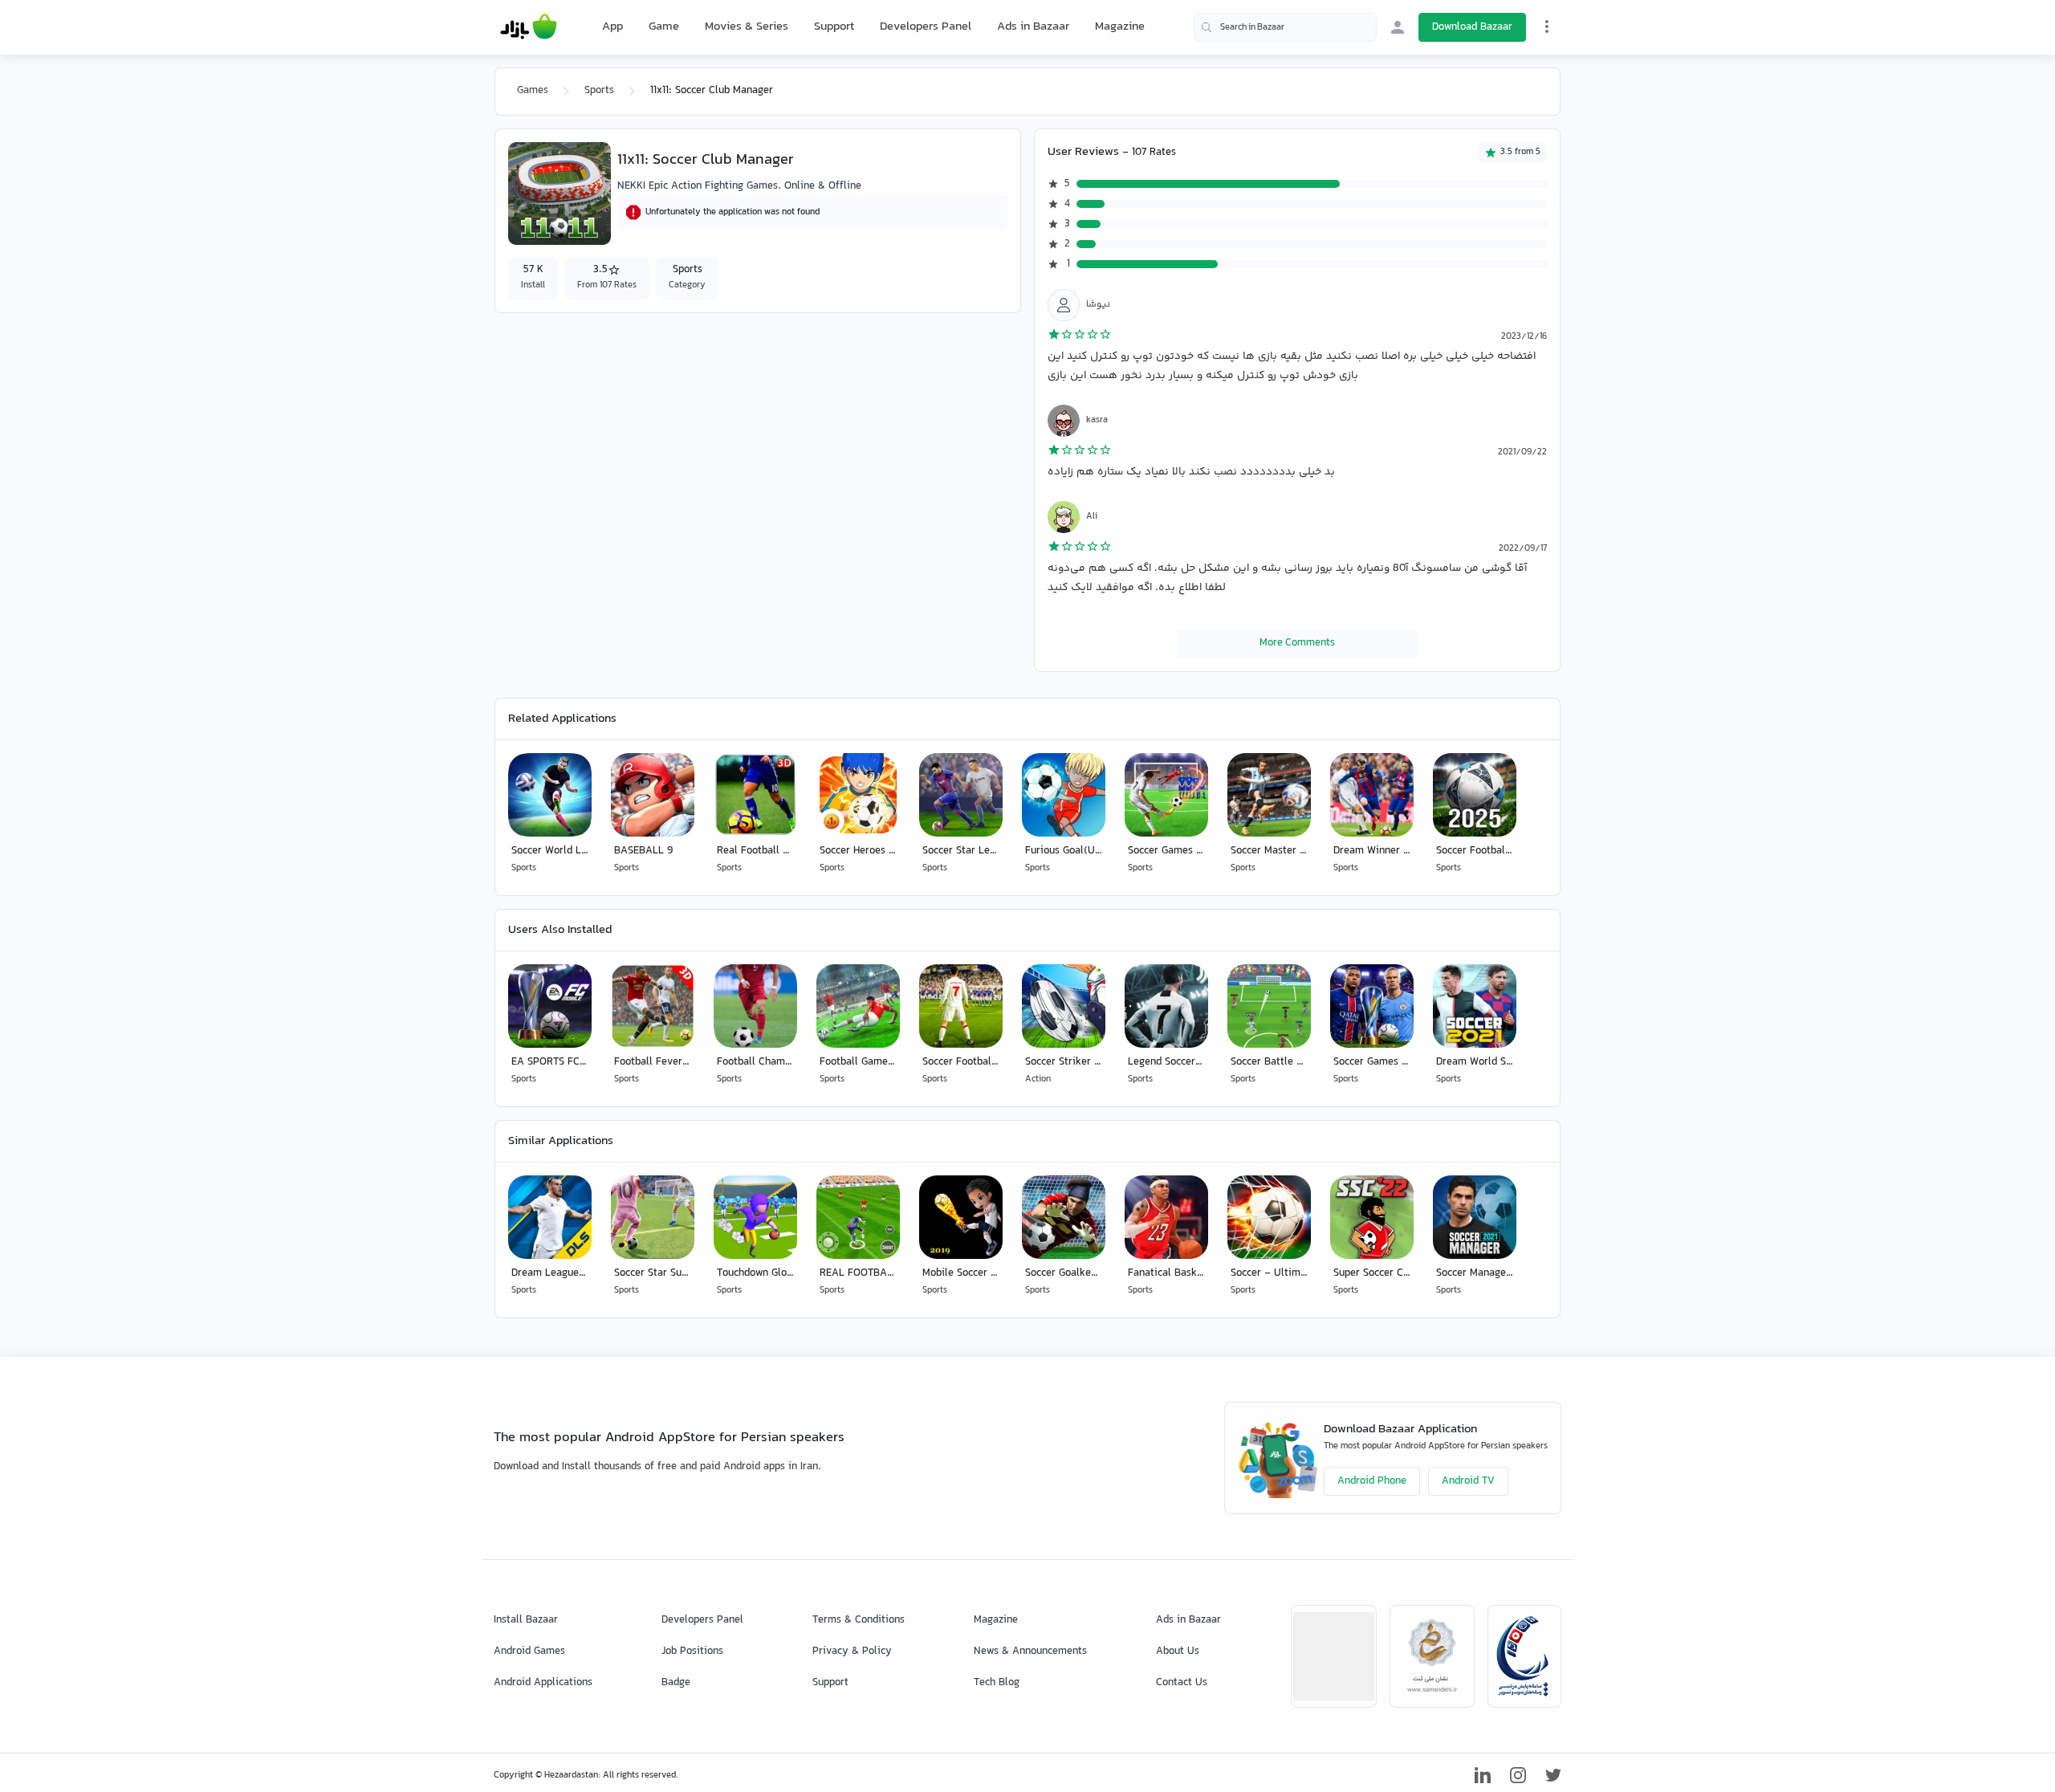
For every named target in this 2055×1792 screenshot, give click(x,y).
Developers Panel (926, 27)
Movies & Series (747, 27)
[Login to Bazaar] (1398, 27)
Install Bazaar (526, 1620)
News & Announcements (1030, 1651)
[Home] (529, 27)
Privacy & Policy (852, 1651)
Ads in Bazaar (1033, 27)
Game (664, 27)
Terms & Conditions (859, 1620)
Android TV (1468, 1481)
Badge (676, 1683)
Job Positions (692, 1651)
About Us (1178, 1651)
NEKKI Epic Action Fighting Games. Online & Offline (739, 186)
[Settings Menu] (1547, 26)
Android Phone (1372, 1481)
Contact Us (1182, 1683)
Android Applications (543, 1683)
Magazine (1120, 27)
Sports (599, 91)
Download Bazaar (1472, 27)
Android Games (529, 1651)
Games (533, 91)
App (612, 27)
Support (834, 27)
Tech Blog (997, 1683)
